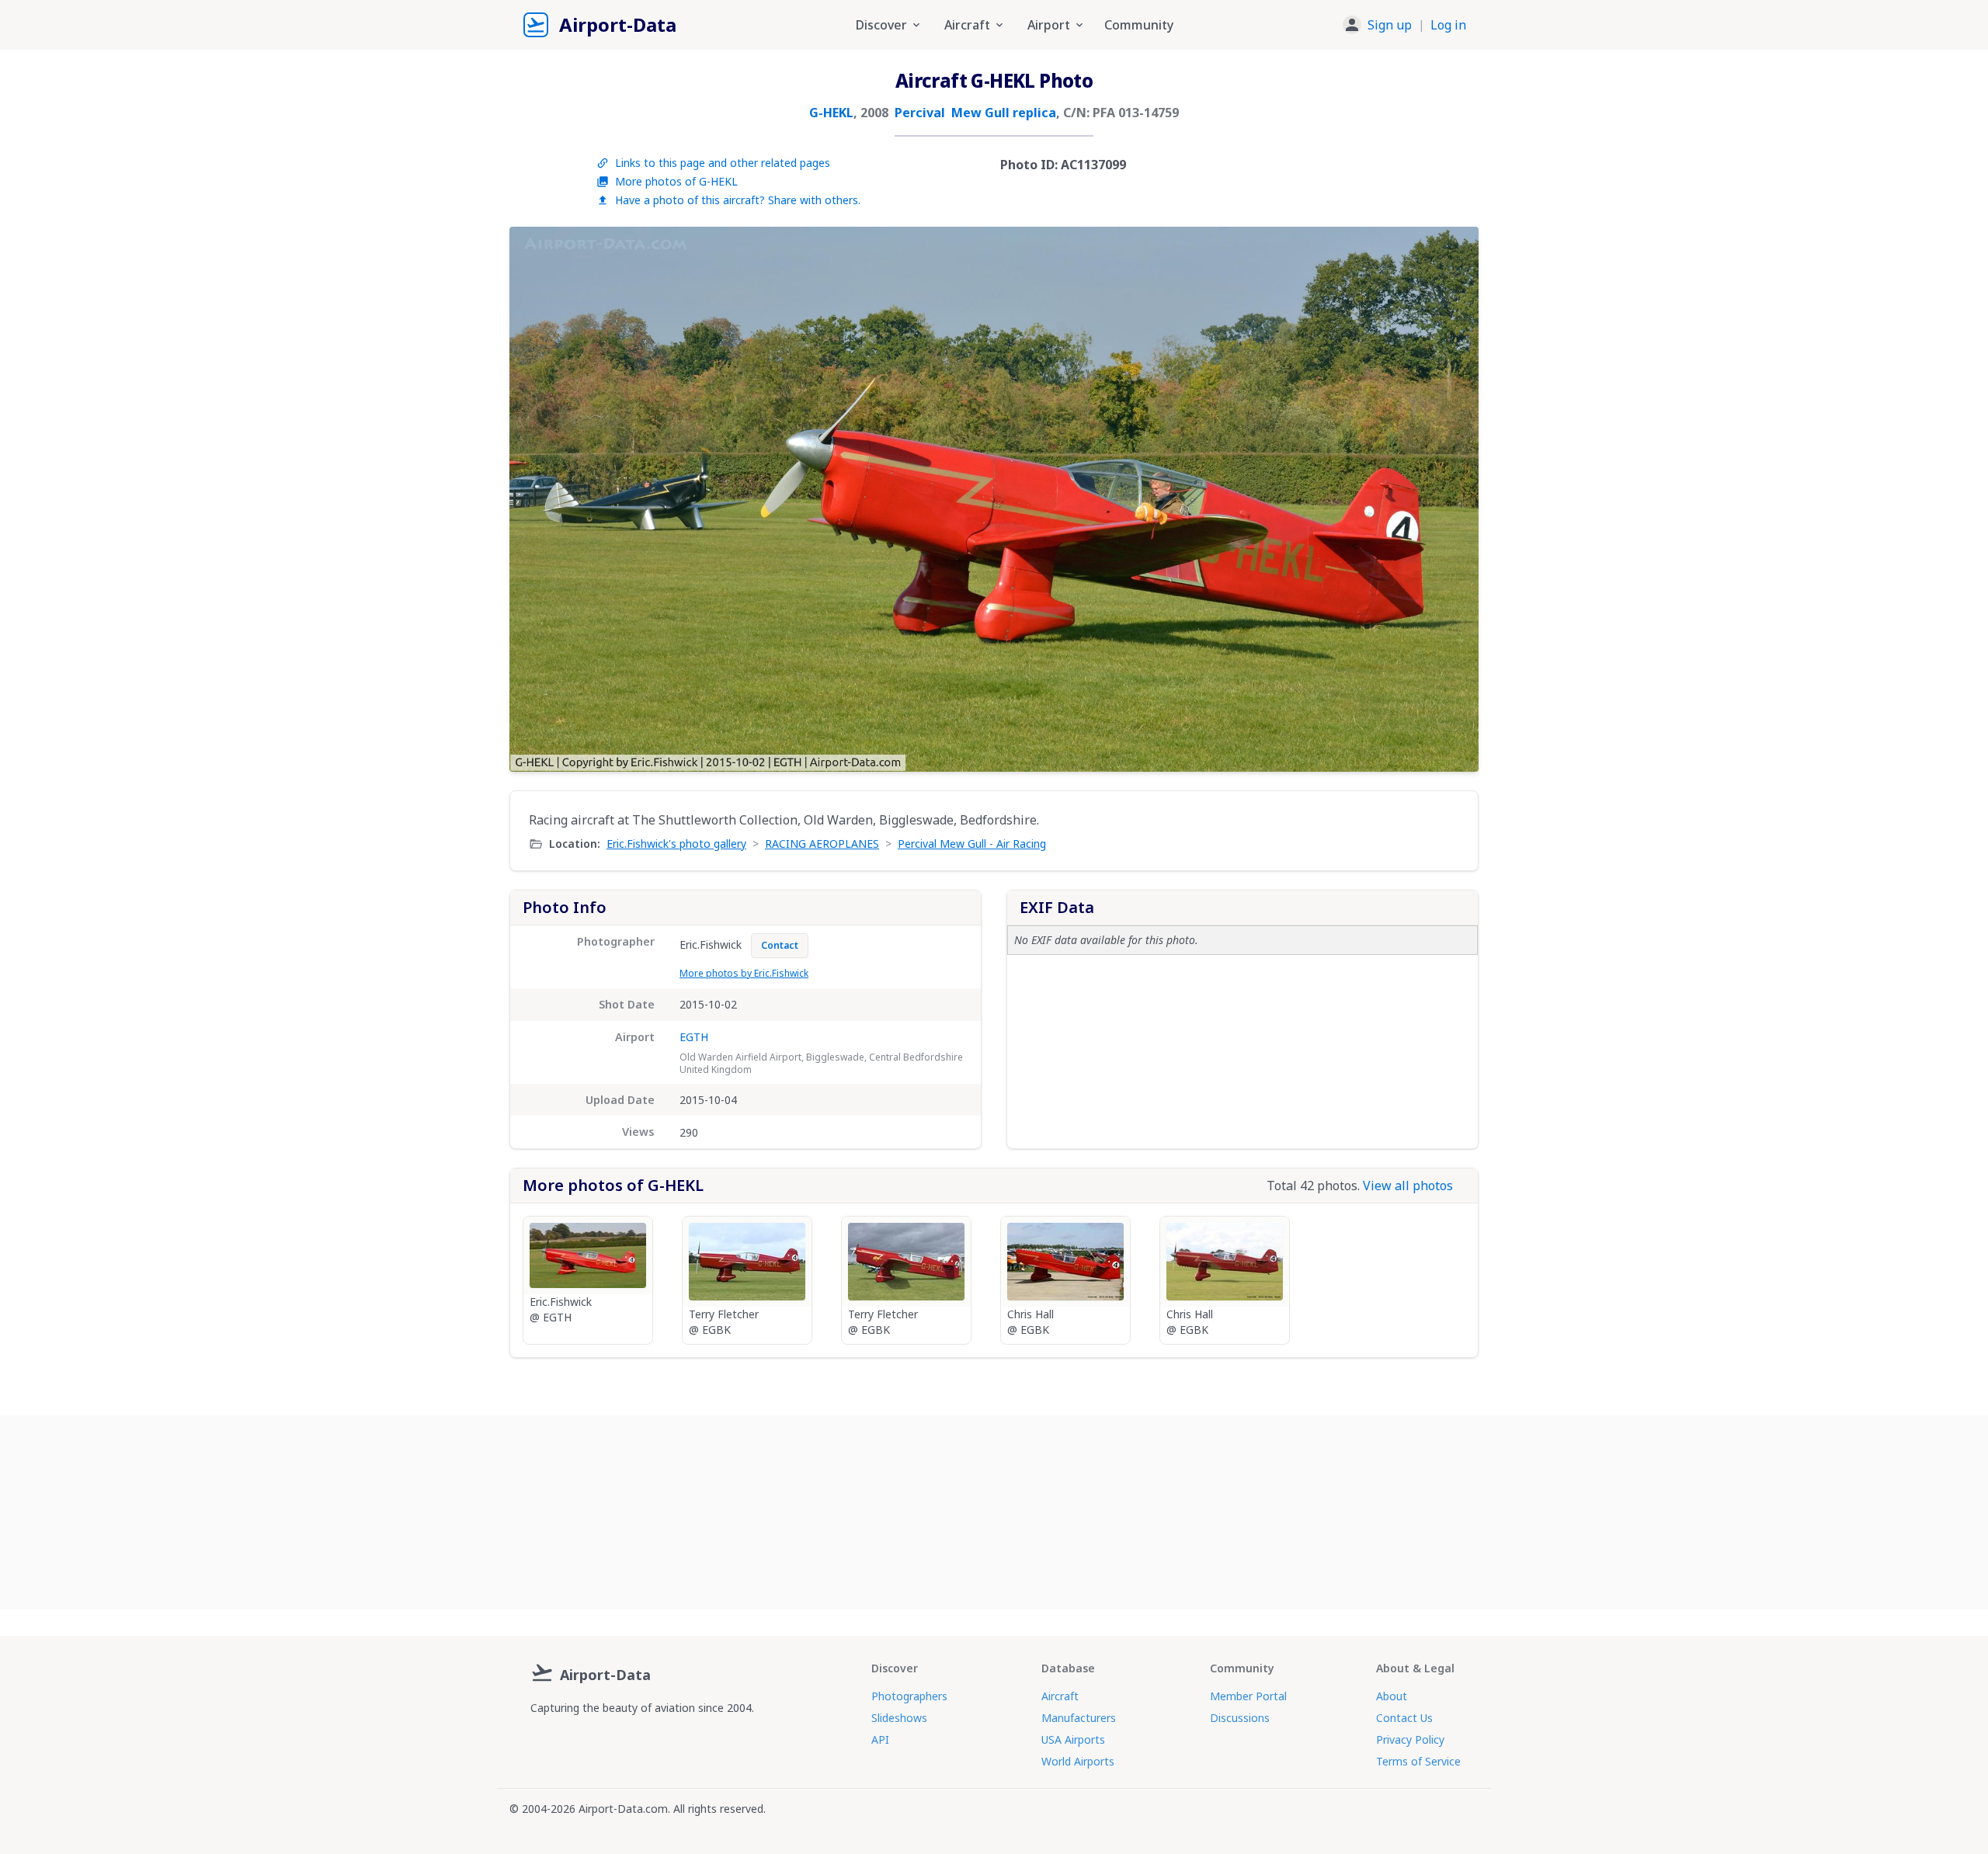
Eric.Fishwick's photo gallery (676, 844)
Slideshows (899, 1718)
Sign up (1390, 25)
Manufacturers (1079, 1718)
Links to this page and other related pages (723, 163)
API (880, 1739)
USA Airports (1073, 1739)
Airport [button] (1049, 25)
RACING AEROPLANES (822, 844)
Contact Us (1404, 1718)
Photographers (909, 1696)
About (1392, 1696)
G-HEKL (831, 113)
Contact (780, 945)
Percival (920, 113)
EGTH (694, 1037)
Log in (1448, 25)
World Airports (1078, 1761)
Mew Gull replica (1004, 113)
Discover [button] (881, 25)
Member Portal (1248, 1696)
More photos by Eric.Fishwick (744, 973)
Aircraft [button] (967, 25)
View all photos (1408, 1186)
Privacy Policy (1410, 1739)
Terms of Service (1418, 1761)
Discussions (1240, 1718)
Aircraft (1060, 1696)
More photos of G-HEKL (676, 181)
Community (1139, 25)
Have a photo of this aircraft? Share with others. (738, 200)
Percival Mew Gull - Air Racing (972, 844)
